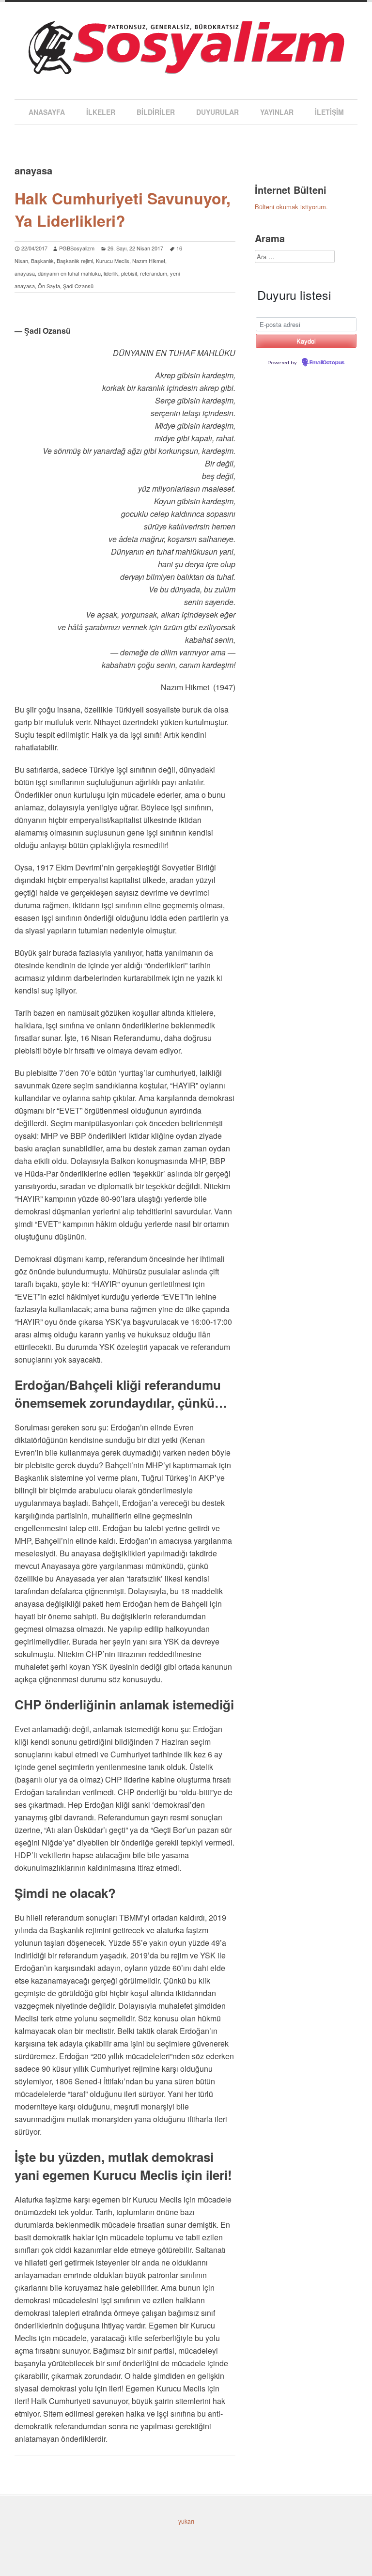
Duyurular (217, 112)
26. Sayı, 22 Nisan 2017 (135, 248)
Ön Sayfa (49, 286)
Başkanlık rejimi (75, 261)
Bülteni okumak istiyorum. (291, 207)
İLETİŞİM (329, 112)
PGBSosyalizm (77, 248)
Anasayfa (47, 112)
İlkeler (101, 112)
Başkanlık (42, 261)
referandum (154, 273)
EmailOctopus (327, 363)
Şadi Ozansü (78, 286)
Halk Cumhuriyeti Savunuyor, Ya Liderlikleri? (123, 209)
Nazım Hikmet (149, 261)
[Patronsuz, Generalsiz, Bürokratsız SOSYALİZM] (186, 65)
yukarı (186, 2521)
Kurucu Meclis (113, 261)
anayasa (25, 273)
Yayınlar (277, 112)
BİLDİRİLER (156, 112)
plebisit (129, 273)
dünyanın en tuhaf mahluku (69, 273)
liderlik (111, 273)
